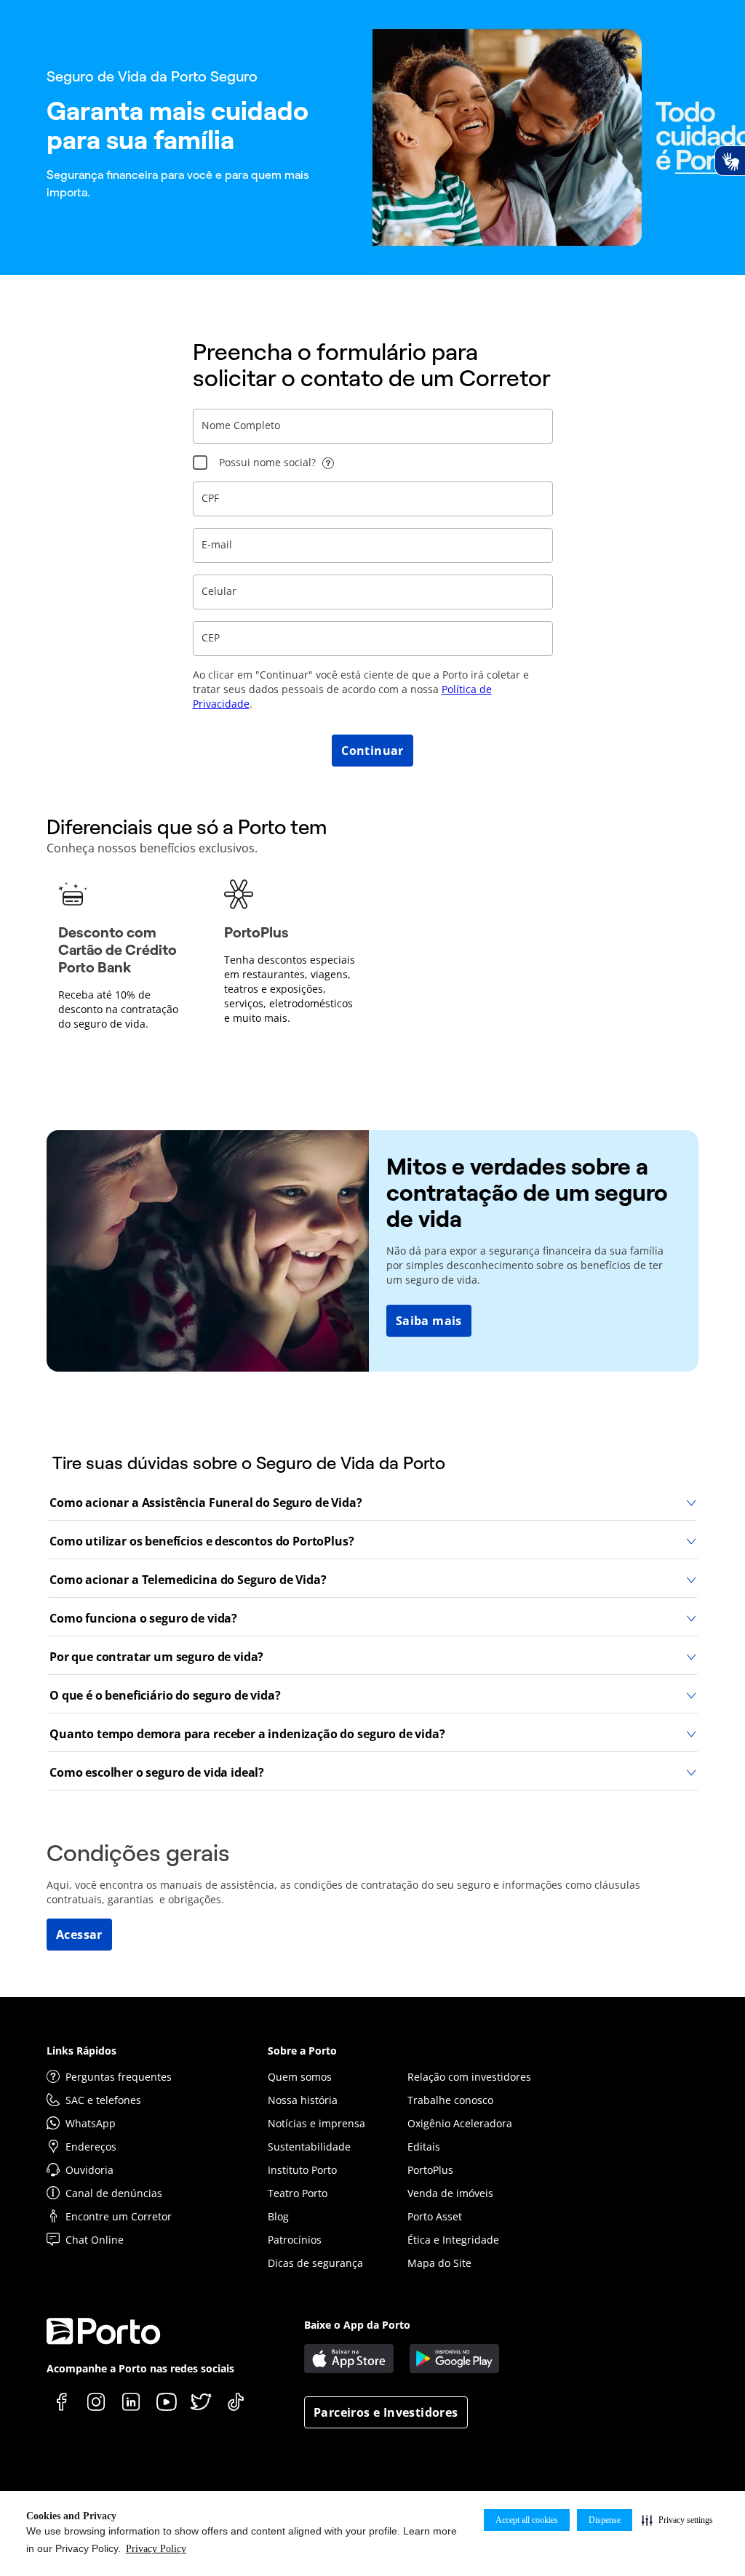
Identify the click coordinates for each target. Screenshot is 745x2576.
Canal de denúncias (114, 2193)
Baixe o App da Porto (357, 2325)
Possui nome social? (267, 462)
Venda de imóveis (450, 2193)
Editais (424, 2147)
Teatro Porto (298, 2193)
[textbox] (373, 426)
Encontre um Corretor (119, 2216)
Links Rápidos (81, 2051)
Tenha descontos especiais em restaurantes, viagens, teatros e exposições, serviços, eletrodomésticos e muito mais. (290, 989)
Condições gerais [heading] (138, 1853)
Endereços (91, 2147)
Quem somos (300, 2077)
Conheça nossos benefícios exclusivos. (152, 848)
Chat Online (95, 2240)
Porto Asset (435, 2216)
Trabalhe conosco (450, 2100)
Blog (278, 2216)
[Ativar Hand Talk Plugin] (730, 161)
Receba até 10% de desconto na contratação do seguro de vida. (118, 1009)
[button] (677, 2520)
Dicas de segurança (315, 2263)
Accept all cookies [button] (527, 2520)
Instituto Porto (302, 2170)
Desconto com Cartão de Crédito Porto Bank (117, 950)
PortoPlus (256, 932)
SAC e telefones (103, 2100)
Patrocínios (295, 2240)
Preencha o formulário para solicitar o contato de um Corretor (372, 365)
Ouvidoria (89, 2170)
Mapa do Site (439, 2263)
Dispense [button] (605, 2520)
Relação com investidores (469, 2077)
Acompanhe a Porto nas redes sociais (140, 2368)
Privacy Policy (156, 2549)
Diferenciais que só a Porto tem (187, 827)
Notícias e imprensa (316, 2123)
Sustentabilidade (309, 2147)
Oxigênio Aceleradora (460, 2123)
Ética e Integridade (453, 2240)
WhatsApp (91, 2123)
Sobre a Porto (302, 2051)
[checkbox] (200, 463)
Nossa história (303, 2100)
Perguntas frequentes (119, 2077)
